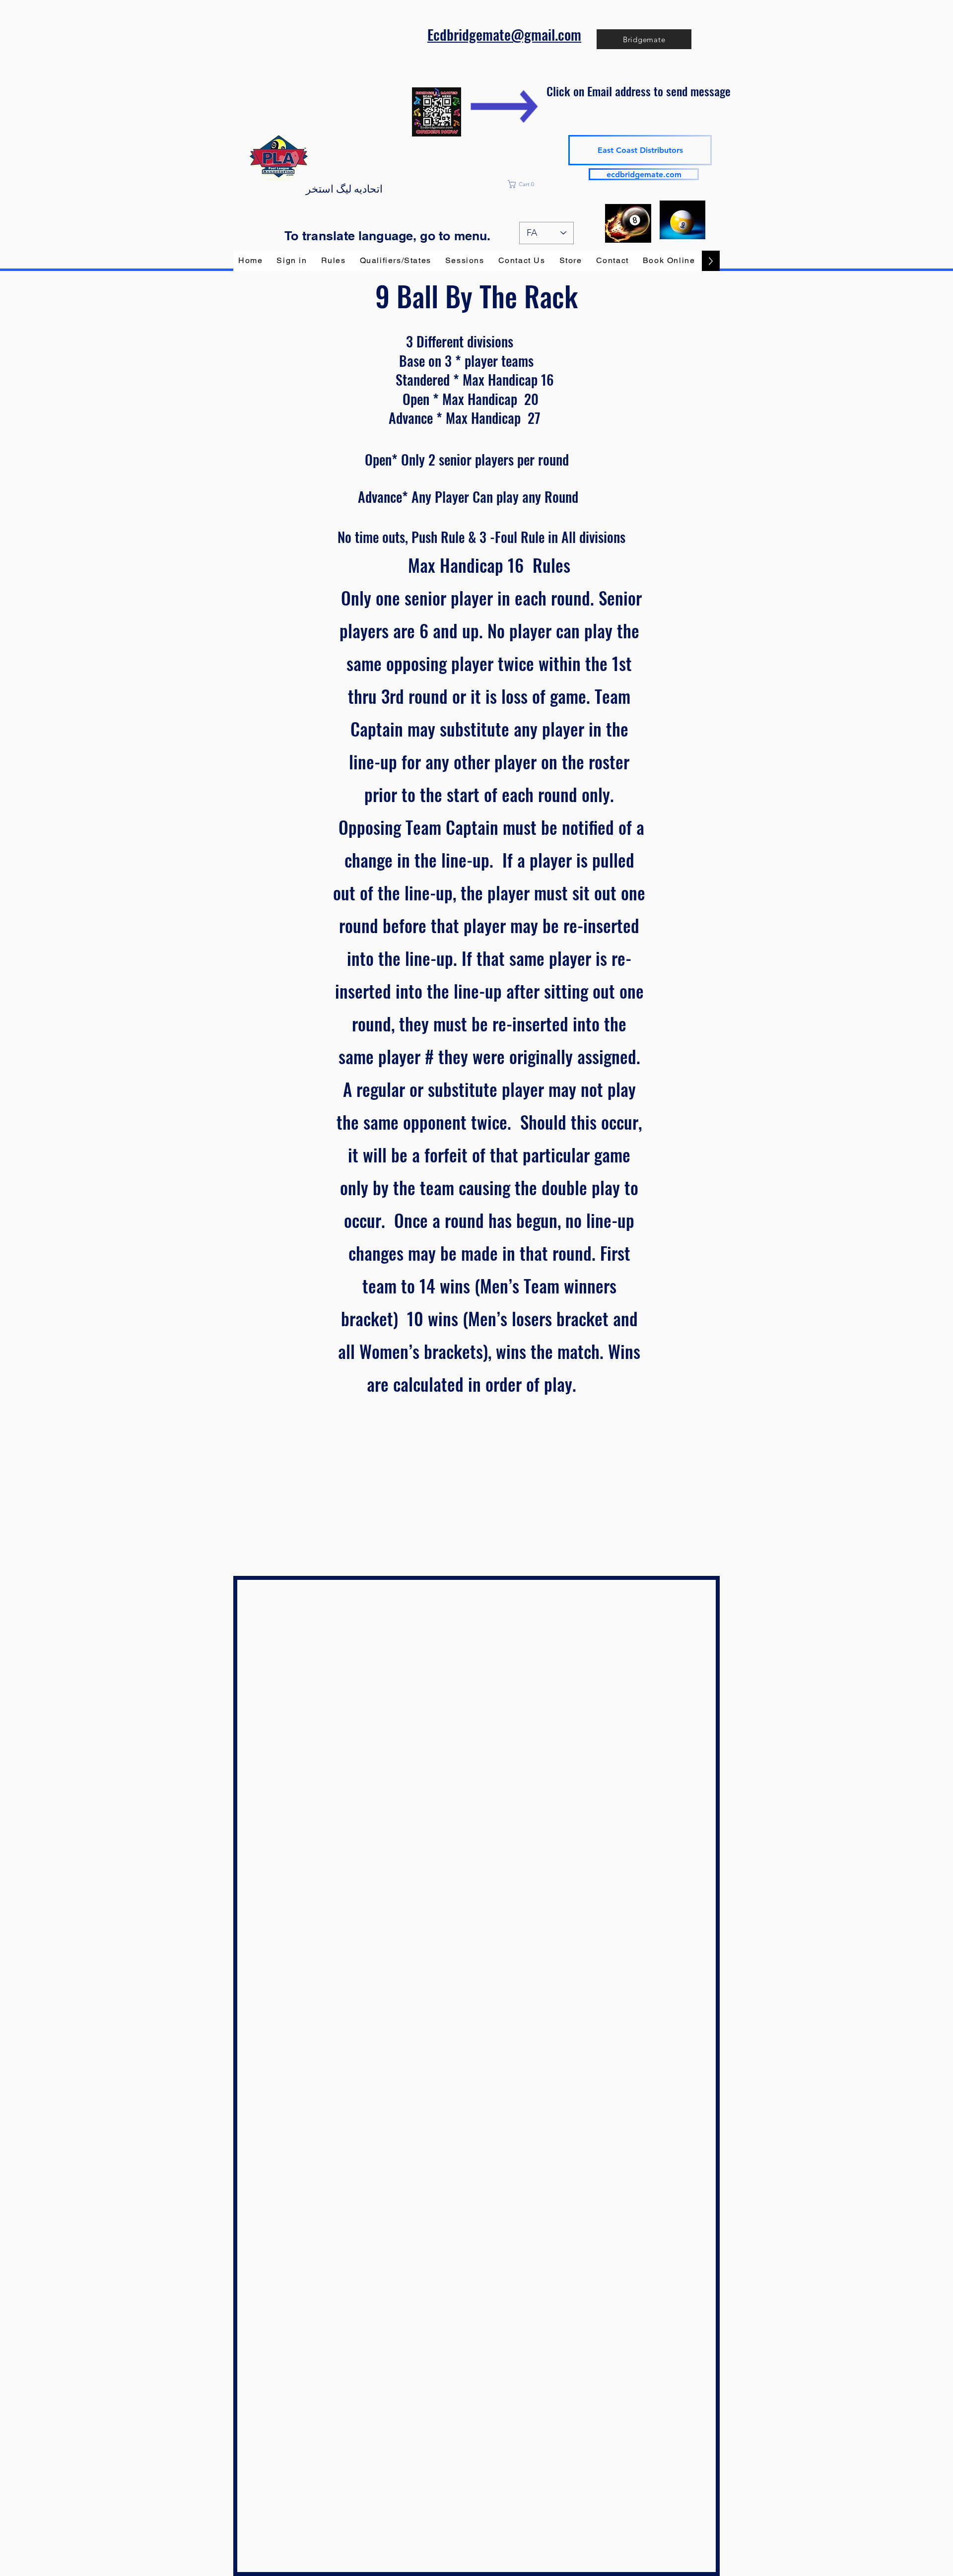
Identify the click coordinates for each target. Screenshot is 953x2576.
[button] (547, 184)
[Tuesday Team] (628, 223)
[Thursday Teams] (682, 220)
